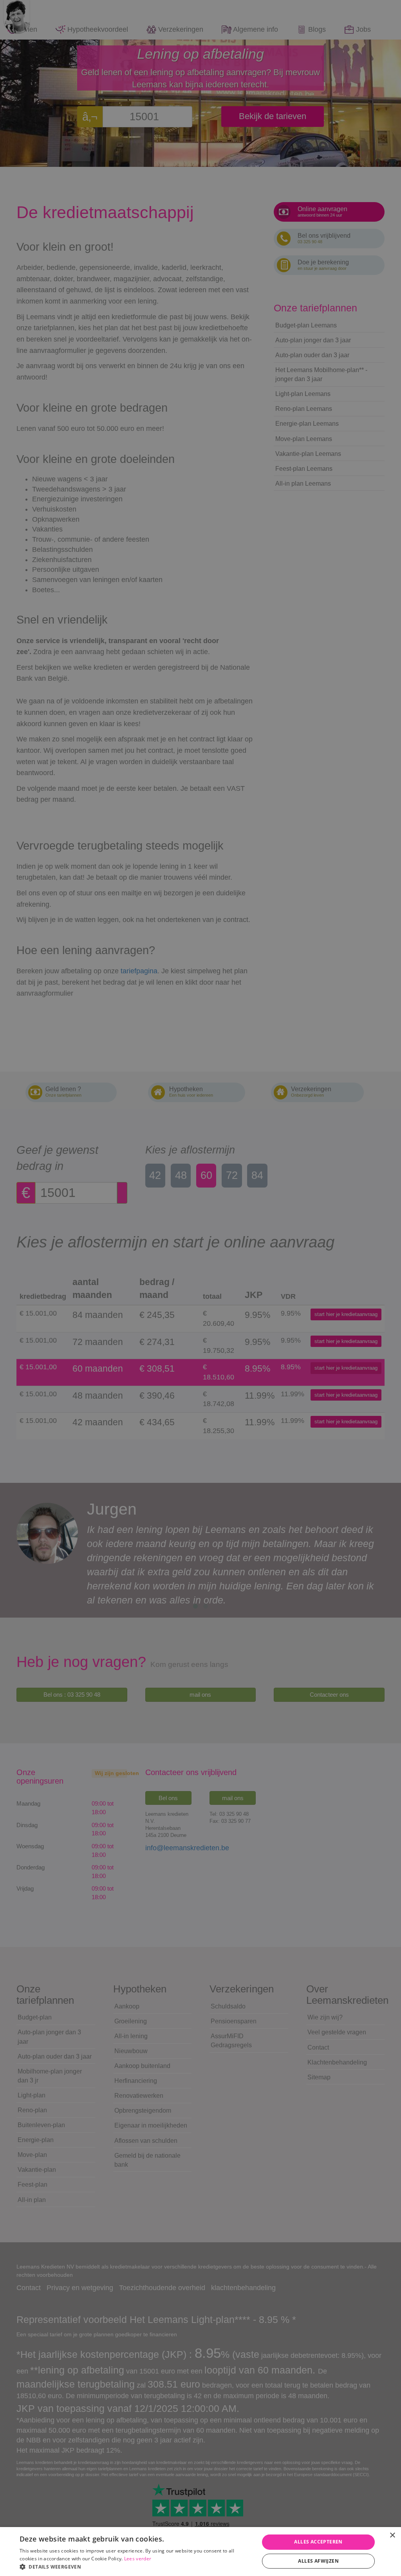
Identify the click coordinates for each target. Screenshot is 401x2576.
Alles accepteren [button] (318, 2542)
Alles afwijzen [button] (318, 2561)
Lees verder (138, 2559)
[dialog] (200, 1288)
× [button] (392, 2535)
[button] (136, 2566)
